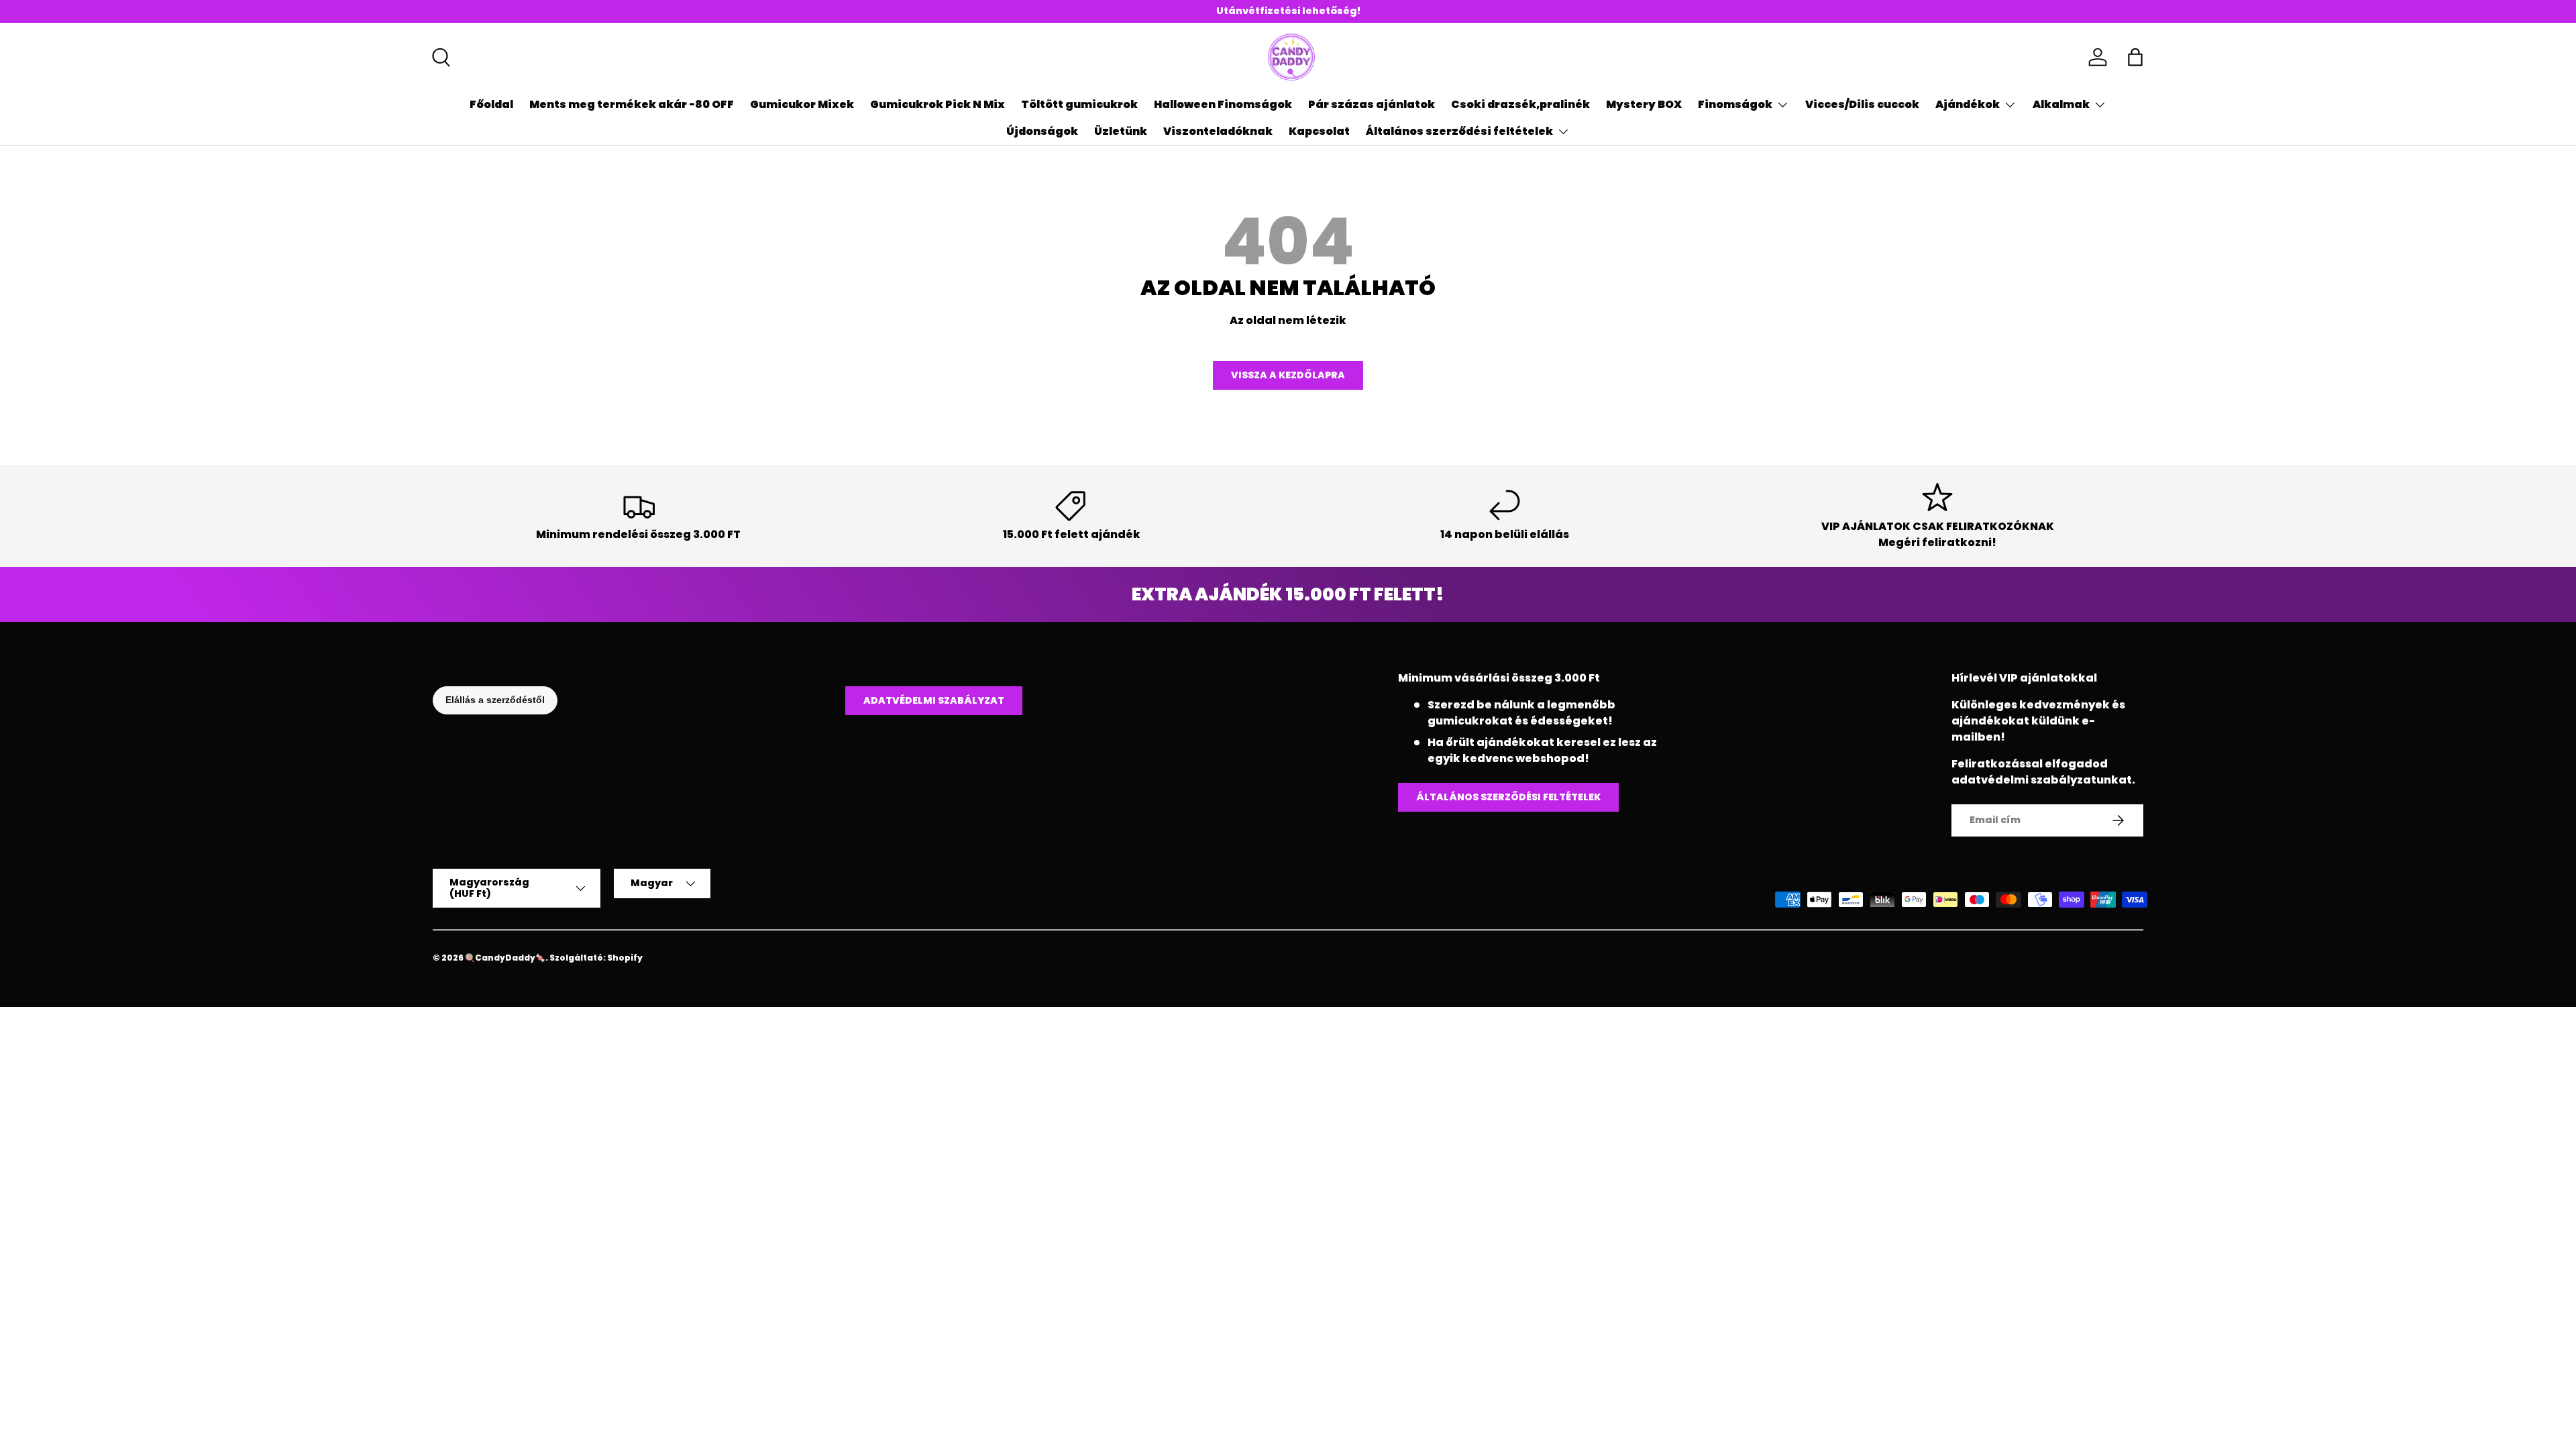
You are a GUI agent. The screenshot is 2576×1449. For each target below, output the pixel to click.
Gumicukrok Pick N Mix (937, 104)
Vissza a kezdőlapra (1288, 375)
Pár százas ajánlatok (1372, 104)
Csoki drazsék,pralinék (1520, 104)
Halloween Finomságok (1223, 104)
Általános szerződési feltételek (1459, 131)
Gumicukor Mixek (802, 104)
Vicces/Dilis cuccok (1862, 104)
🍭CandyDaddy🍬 (505, 958)
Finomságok (1735, 104)
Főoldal (491, 104)
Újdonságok (1042, 131)
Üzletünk (1121, 131)
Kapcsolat (1319, 131)
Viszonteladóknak (1218, 131)
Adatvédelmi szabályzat (934, 700)
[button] (2135, 57)
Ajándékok (1968, 104)
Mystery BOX (1644, 104)
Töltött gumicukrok (1079, 104)
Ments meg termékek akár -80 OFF (632, 104)
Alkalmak (2061, 104)
